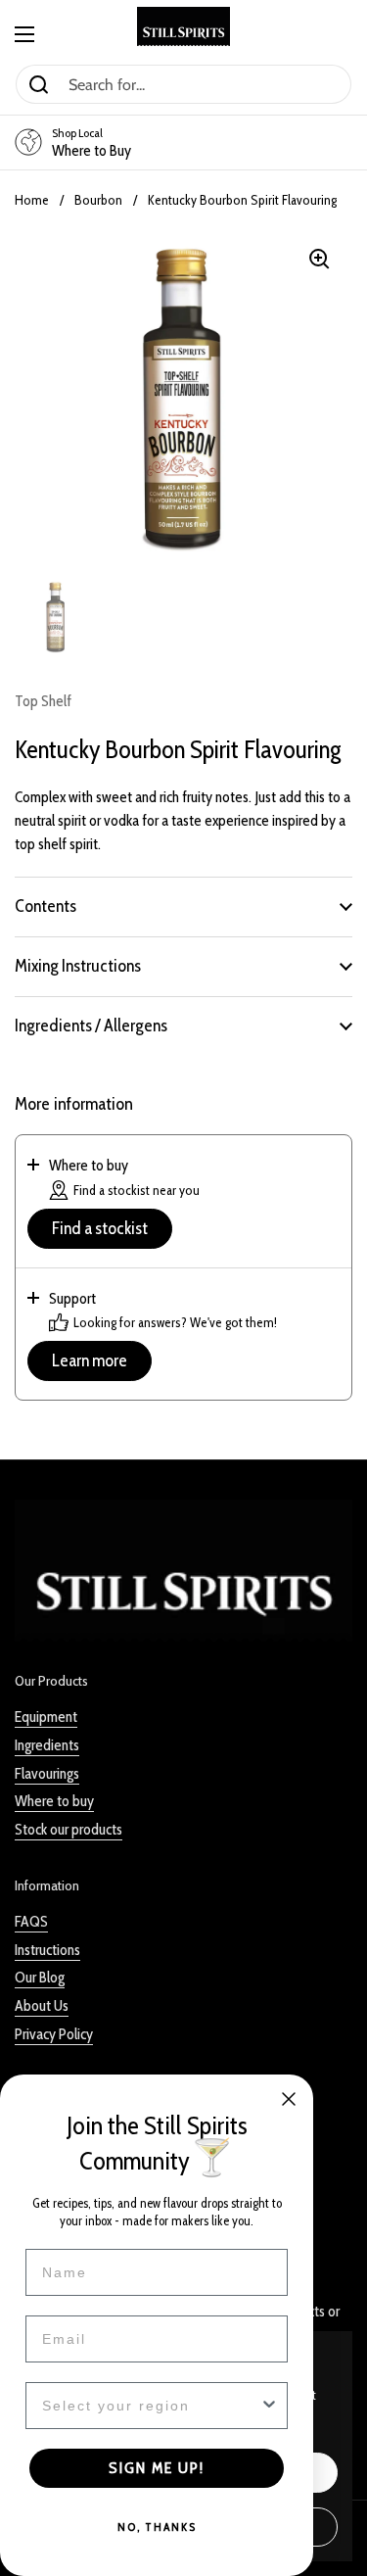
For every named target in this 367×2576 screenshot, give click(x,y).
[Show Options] (269, 2406)
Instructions (47, 1950)
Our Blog (40, 1977)
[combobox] (151, 2406)
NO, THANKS (157, 2527)
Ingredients (47, 1745)
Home (32, 200)
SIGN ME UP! (157, 2468)
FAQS (31, 1921)
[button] (183, 906)
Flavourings (47, 1773)
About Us (42, 2005)
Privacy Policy (54, 2034)
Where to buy (54, 1801)
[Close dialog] (289, 2099)
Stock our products (69, 1829)
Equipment (46, 1717)
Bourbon (98, 200)
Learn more (90, 1360)
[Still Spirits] (183, 26)
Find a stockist (100, 1228)
